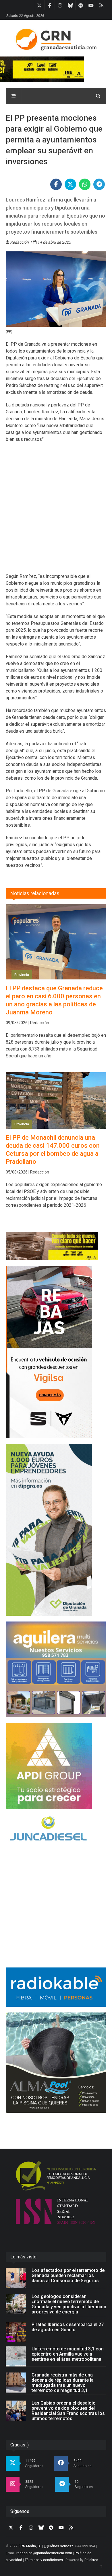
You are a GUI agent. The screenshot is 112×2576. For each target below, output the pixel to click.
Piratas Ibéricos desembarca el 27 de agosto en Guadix (68, 2327)
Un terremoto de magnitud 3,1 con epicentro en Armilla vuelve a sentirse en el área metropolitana (68, 2354)
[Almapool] (56, 2063)
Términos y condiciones (44, 2560)
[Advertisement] (56, 511)
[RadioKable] (56, 1987)
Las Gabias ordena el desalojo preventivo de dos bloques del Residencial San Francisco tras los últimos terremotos (68, 2411)
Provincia (22, 975)
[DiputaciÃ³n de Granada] (56, 1530)
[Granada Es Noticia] (56, 40)
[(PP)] (56, 289)
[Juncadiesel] (56, 1829)
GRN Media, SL (30, 2546)
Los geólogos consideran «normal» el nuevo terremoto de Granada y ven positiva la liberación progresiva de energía (69, 2304)
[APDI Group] (56, 1766)
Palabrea (91, 2560)
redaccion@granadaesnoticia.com (44, 2553)
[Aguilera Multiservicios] (56, 1669)
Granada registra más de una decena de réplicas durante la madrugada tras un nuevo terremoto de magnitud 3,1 (63, 2383)
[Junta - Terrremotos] (56, 1246)
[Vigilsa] (56, 1352)
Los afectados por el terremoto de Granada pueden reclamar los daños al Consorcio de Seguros (68, 2275)
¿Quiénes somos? (58, 2546)
